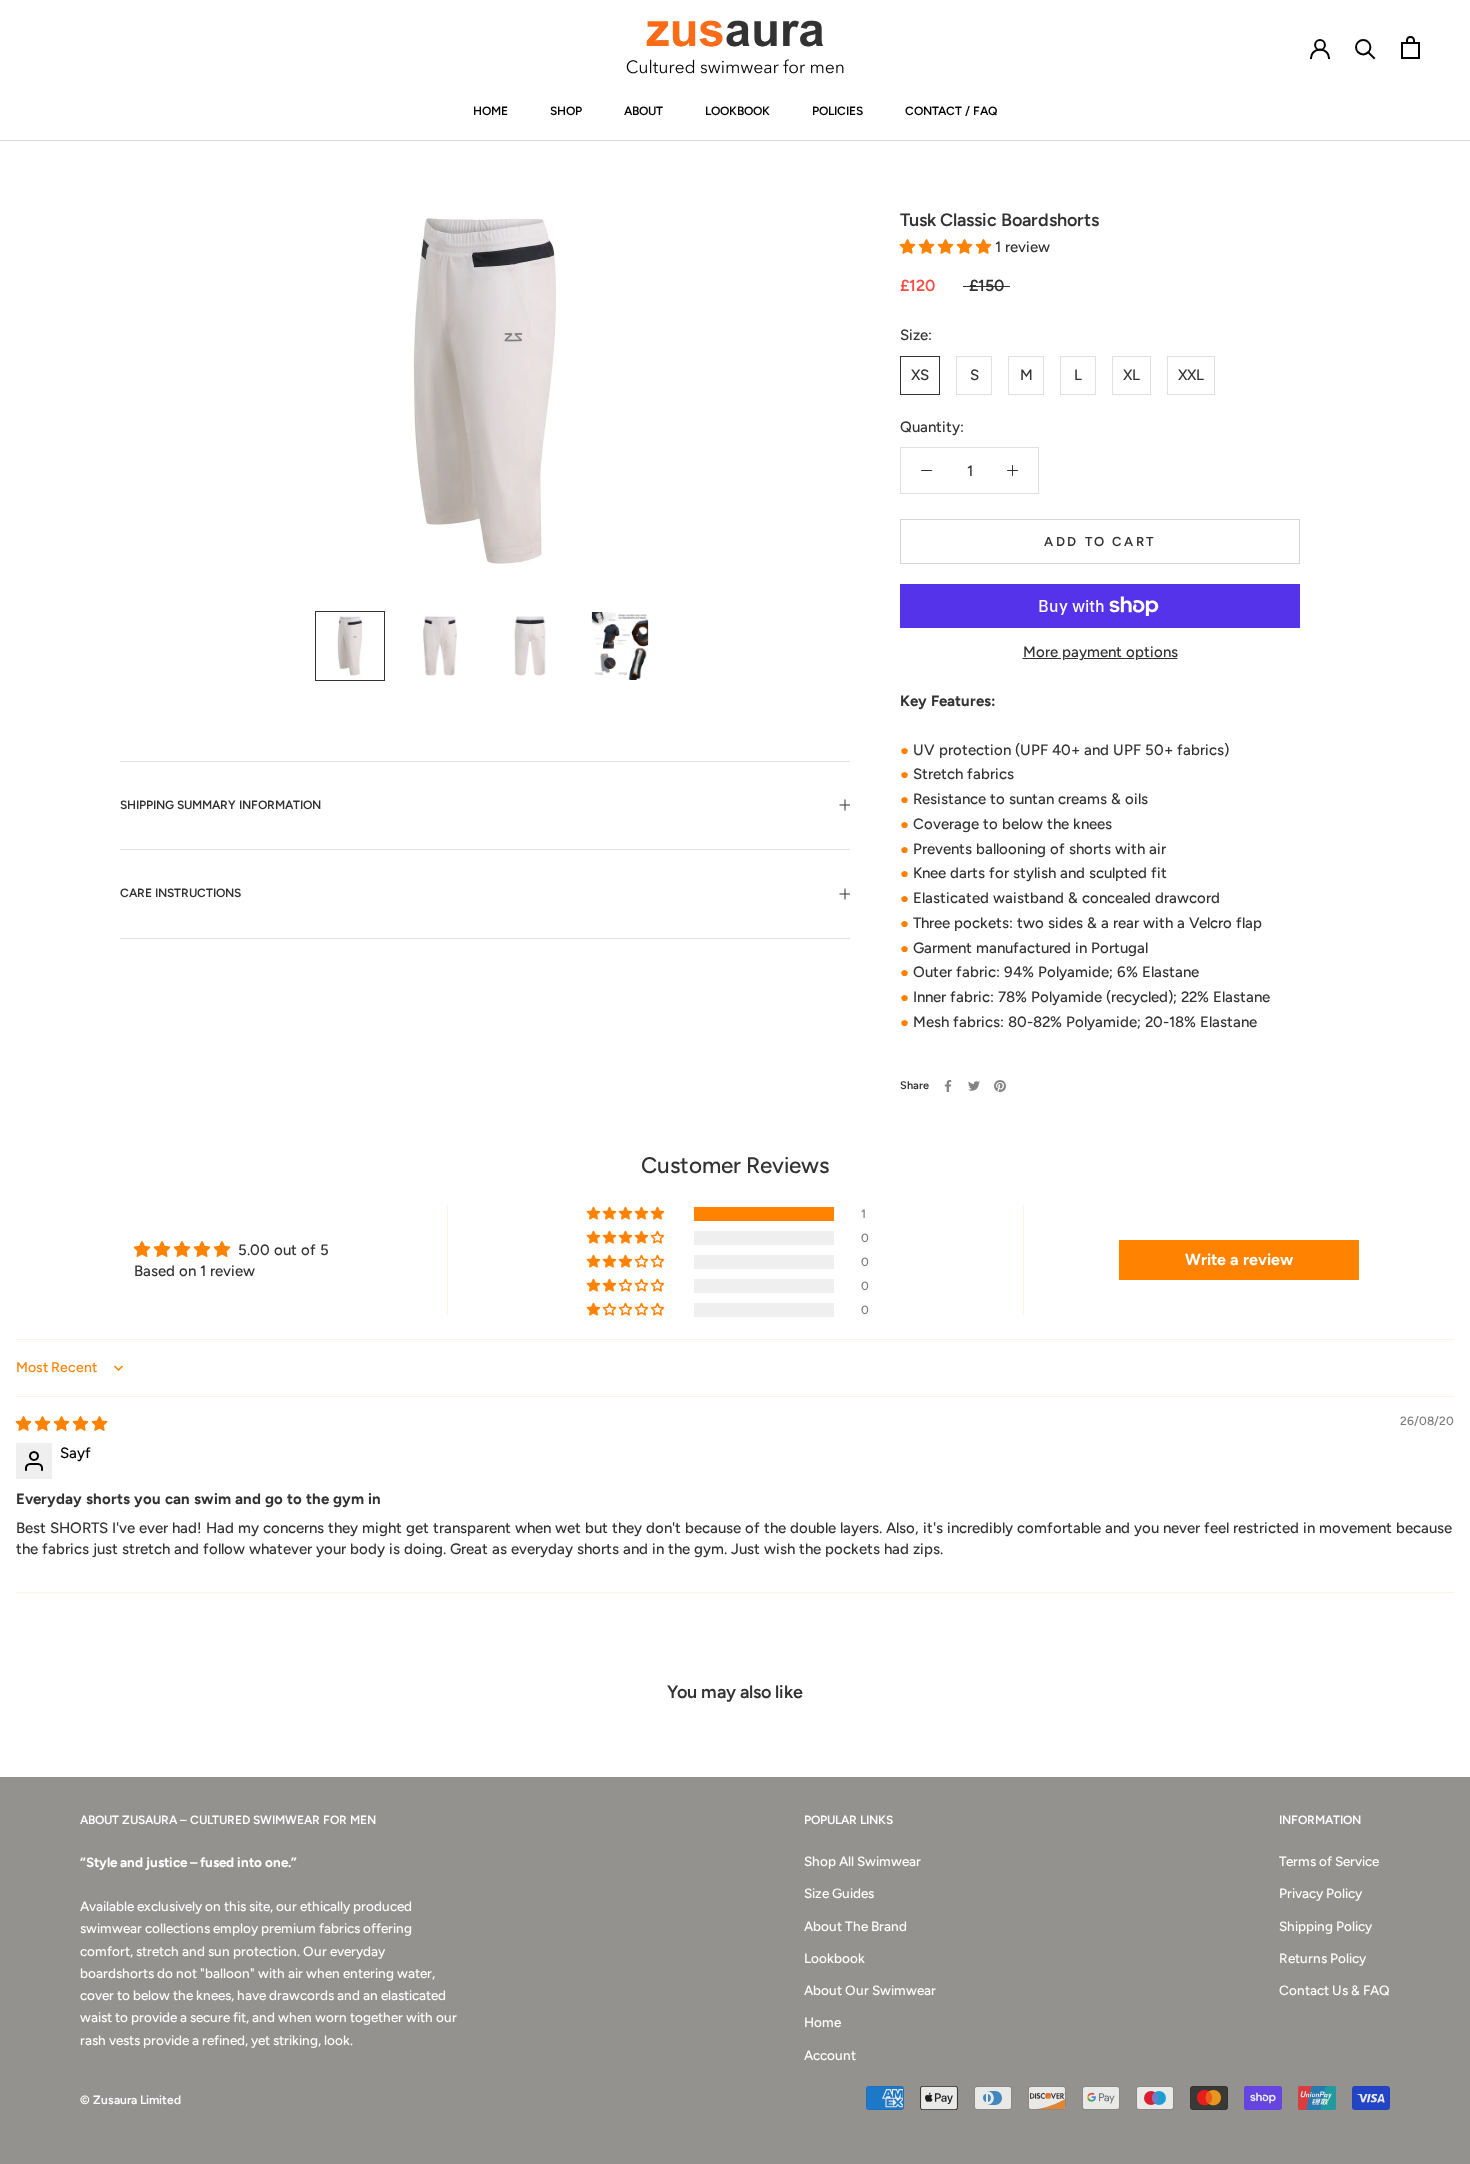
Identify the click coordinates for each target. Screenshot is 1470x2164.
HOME (490, 111)
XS (920, 375)
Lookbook (834, 1958)
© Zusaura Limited (130, 2100)
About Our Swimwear (870, 1990)
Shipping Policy (1325, 1926)
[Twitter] (974, 1086)
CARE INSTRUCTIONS (180, 893)
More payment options (1100, 652)
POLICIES (837, 111)
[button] (947, 247)
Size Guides (839, 1893)
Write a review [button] (1239, 1259)
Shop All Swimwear (862, 1861)
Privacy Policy (1320, 1893)
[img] (61, 1424)
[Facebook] (948, 1086)
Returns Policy (1322, 1958)
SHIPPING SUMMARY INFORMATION (220, 805)
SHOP (566, 111)
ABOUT (643, 111)
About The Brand (855, 1926)
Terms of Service (1329, 1861)
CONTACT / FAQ (951, 111)
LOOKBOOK (737, 111)
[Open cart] (1410, 47)
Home (822, 2022)
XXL (1191, 375)
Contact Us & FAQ (1334, 1990)
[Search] (1365, 47)
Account (830, 2055)
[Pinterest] (1000, 1086)
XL (1131, 375)
